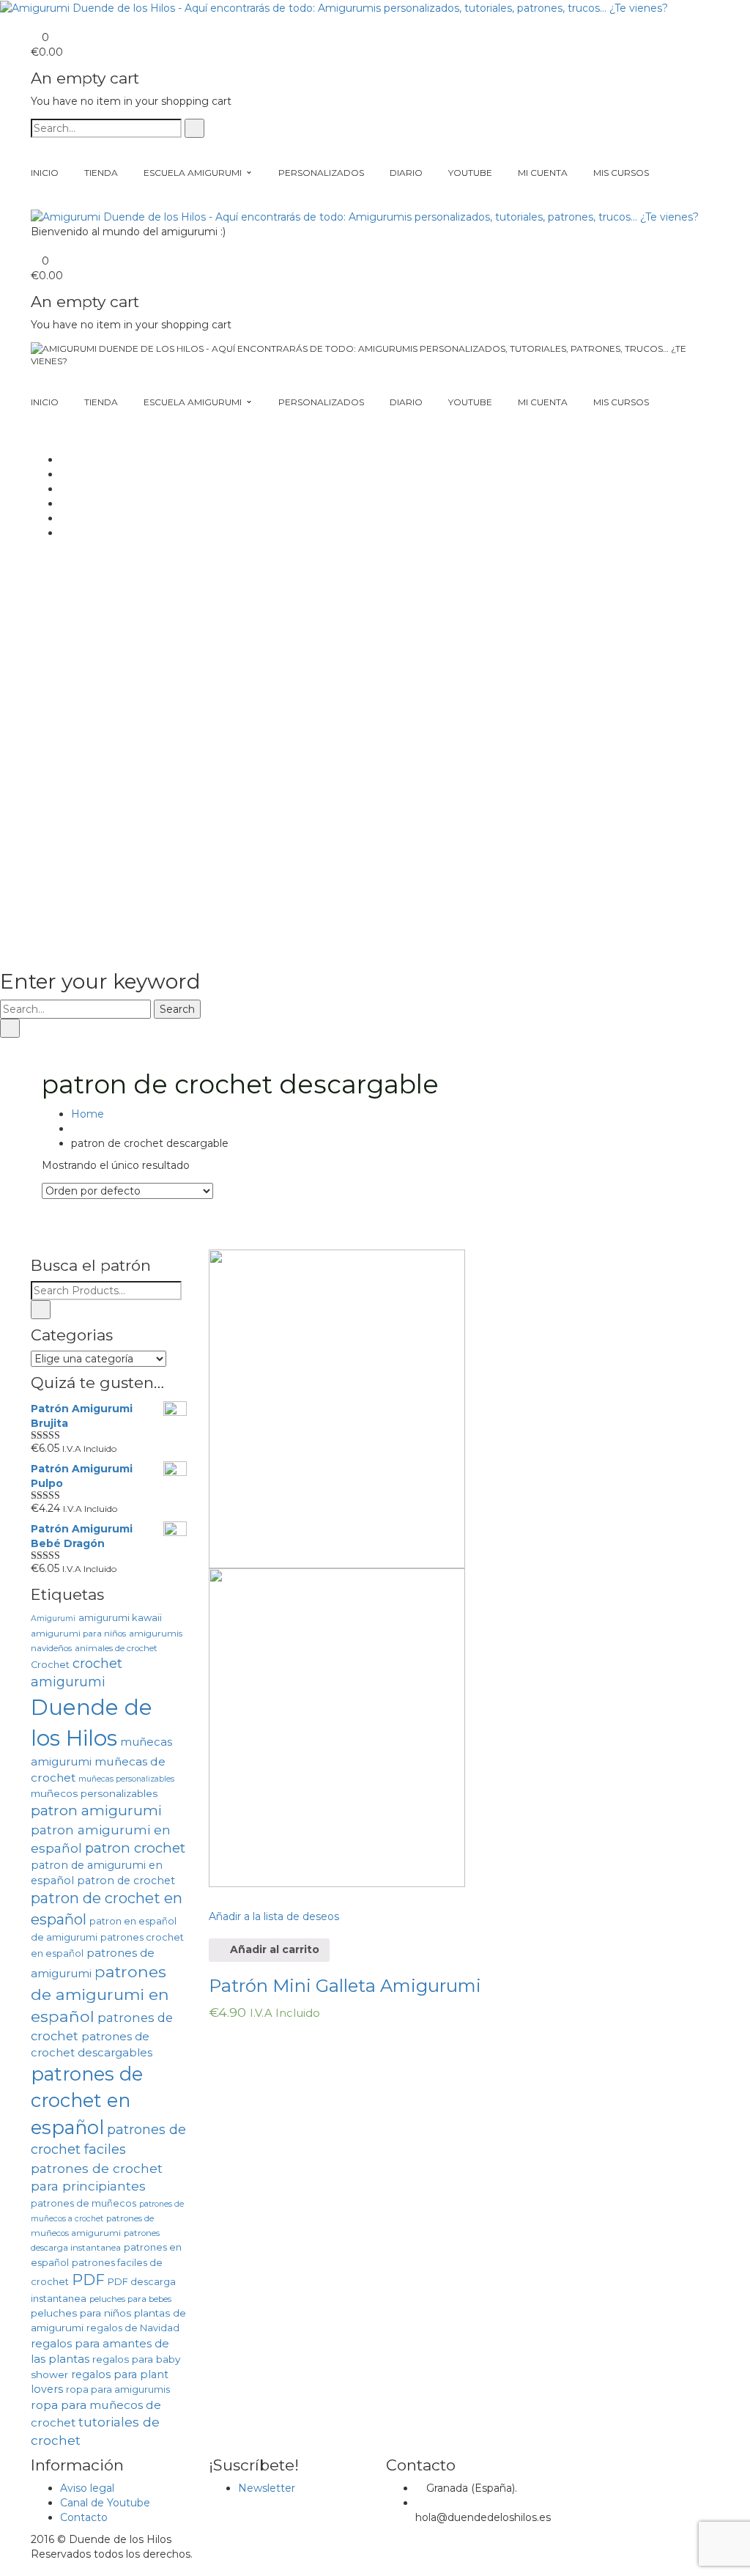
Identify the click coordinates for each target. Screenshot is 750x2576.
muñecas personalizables (126, 1779)
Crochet (50, 1665)
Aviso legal (87, 2488)
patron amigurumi (96, 1811)
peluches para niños (81, 2313)
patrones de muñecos (83, 2203)
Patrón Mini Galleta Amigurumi (345, 1986)
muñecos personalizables (94, 1793)
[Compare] (213, 1894)
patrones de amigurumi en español (100, 1994)
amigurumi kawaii (120, 1618)
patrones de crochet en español (87, 2100)
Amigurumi (53, 1619)
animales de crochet (116, 1648)
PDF (88, 2280)
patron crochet (135, 1848)
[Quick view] (213, 1931)
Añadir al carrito (273, 1949)
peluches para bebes (130, 2299)
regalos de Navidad (133, 2328)
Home (88, 1114)
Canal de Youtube (105, 2503)
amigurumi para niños (78, 1634)
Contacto (84, 2517)
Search (177, 1009)
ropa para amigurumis (118, 2389)
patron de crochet (126, 1881)
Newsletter (267, 2488)
